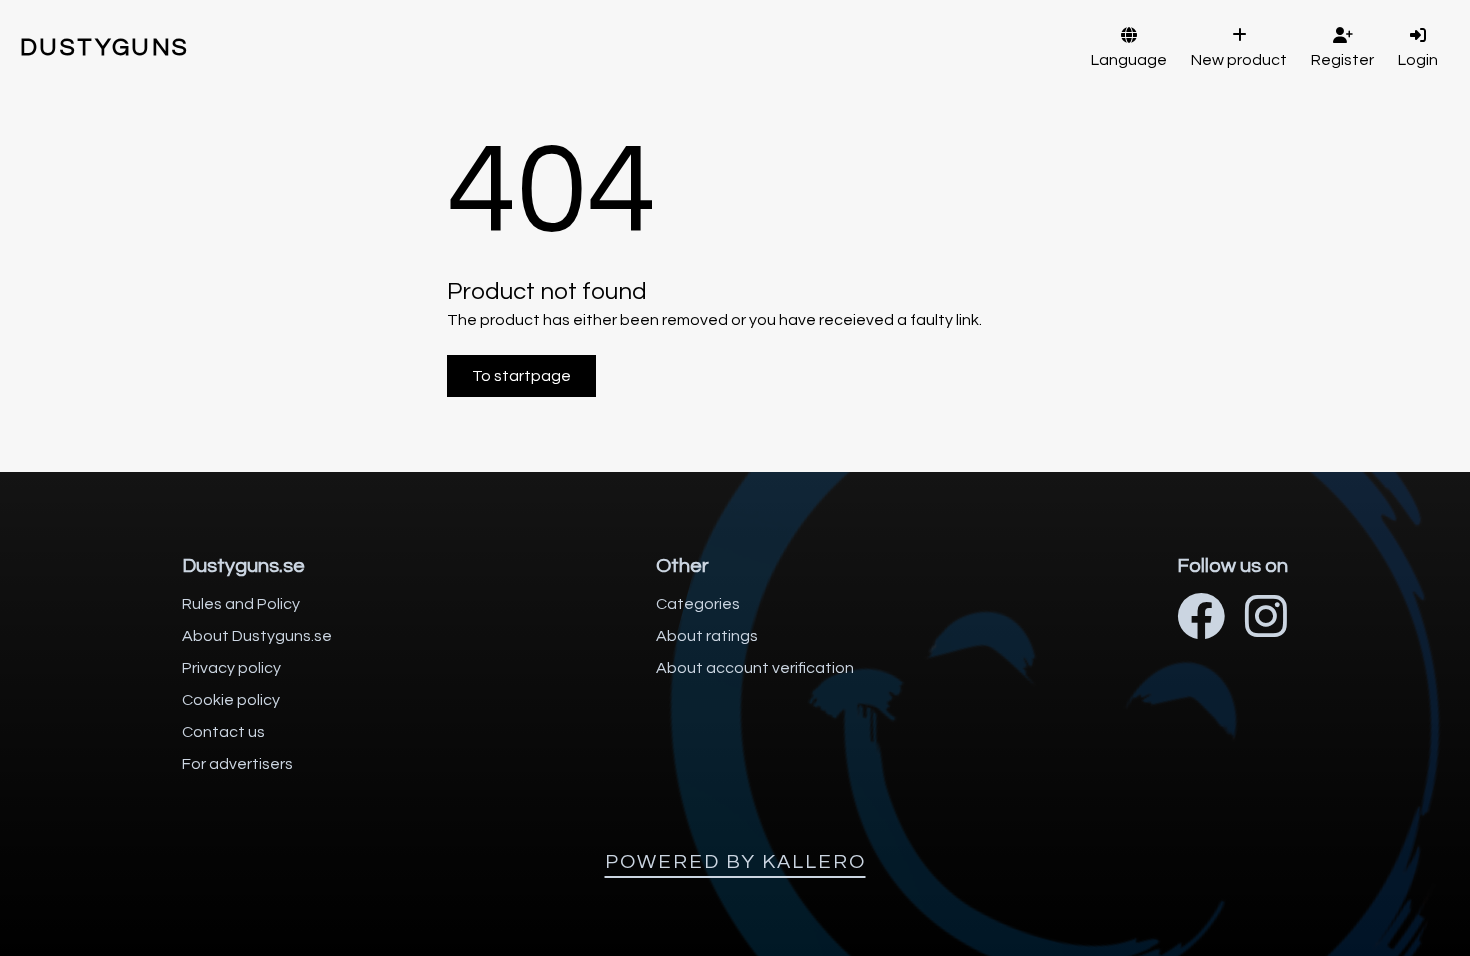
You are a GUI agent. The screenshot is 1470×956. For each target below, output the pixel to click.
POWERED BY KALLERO (735, 862)
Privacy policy (231, 668)
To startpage (521, 376)
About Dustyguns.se (257, 636)
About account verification (755, 668)
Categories (698, 604)
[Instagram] (1266, 619)
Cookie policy (231, 700)
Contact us (223, 732)
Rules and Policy (241, 604)
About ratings (707, 636)
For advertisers (237, 764)
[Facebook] (1201, 619)
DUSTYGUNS (105, 47)
